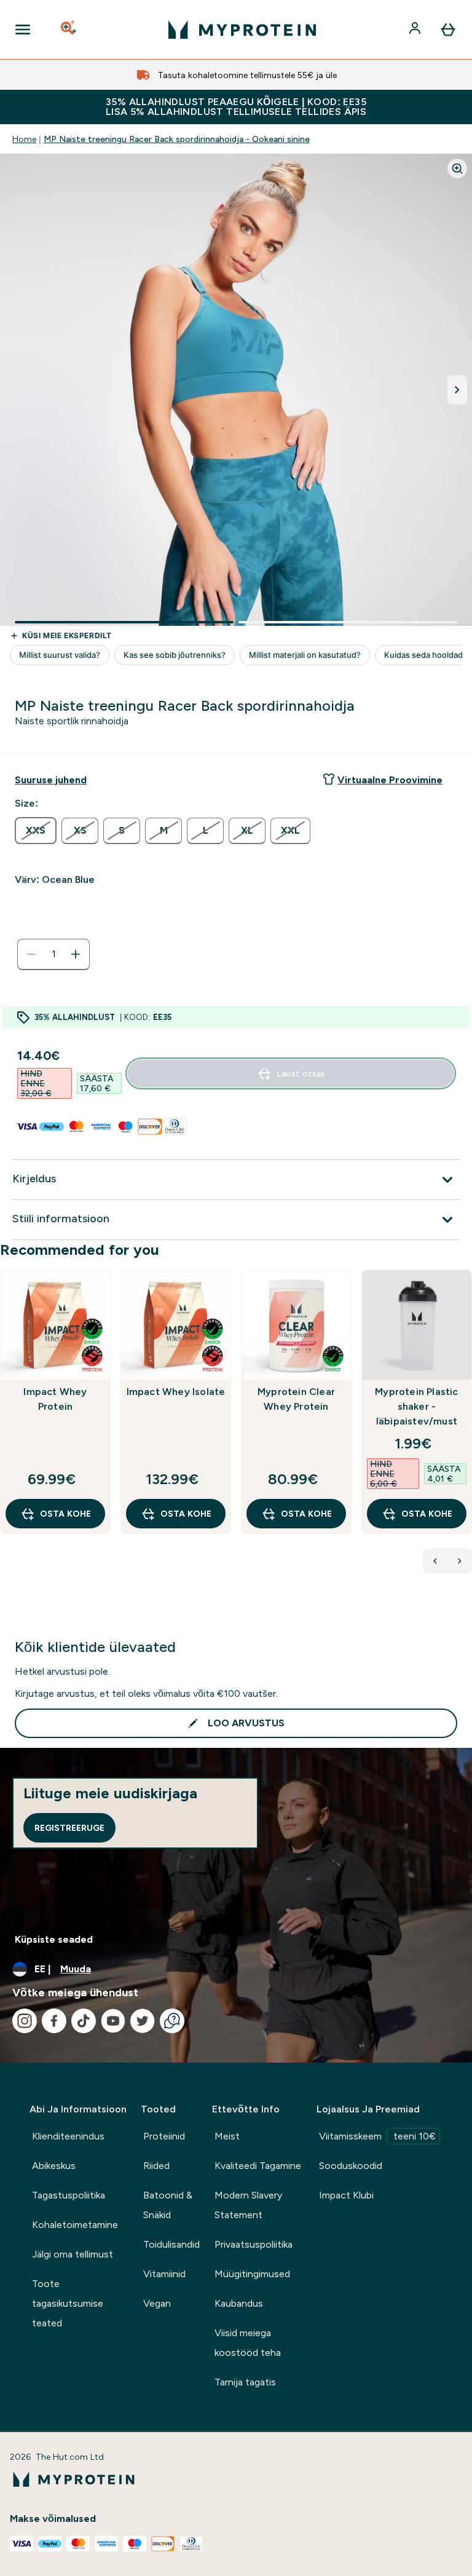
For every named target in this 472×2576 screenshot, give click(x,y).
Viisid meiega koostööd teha (248, 2343)
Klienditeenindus (68, 2136)
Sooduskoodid (351, 2166)
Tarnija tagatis (245, 2382)
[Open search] (69, 30)
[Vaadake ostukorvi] (448, 30)
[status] (53, 954)
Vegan (157, 2303)
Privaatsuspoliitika (254, 2244)
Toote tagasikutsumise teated (68, 2303)
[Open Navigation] (23, 30)
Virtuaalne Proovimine (390, 780)
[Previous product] (435, 1561)
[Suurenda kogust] (76, 954)
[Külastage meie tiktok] (84, 2021)
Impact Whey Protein (55, 1399)
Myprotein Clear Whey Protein (296, 1399)
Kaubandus (239, 2303)
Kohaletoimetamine (75, 2225)
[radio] (36, 831)
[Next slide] (470, 1429)
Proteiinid (164, 2136)
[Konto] (416, 30)
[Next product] (460, 1561)
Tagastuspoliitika (69, 2195)
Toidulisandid (171, 2244)
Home (24, 139)
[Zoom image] (457, 168)
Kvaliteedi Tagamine (258, 2166)
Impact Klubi (346, 2195)
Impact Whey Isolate (176, 1392)
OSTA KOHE (65, 1514)
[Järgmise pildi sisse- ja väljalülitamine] (457, 390)
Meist (227, 2136)
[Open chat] (172, 2021)
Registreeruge (69, 1828)
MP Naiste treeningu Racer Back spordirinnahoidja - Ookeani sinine (177, 139)
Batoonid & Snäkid (168, 2205)
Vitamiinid (164, 2274)
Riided (156, 2166)
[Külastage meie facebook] (54, 2021)
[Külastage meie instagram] (25, 2021)
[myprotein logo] (242, 30)
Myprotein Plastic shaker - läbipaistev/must (416, 1406)
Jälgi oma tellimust (73, 2254)
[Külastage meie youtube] (113, 2021)
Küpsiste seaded (54, 1939)
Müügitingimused (252, 2274)
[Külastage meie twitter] (143, 2021)
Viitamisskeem (377, 2136)
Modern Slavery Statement (248, 2205)
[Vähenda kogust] (31, 954)
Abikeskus (54, 2166)
